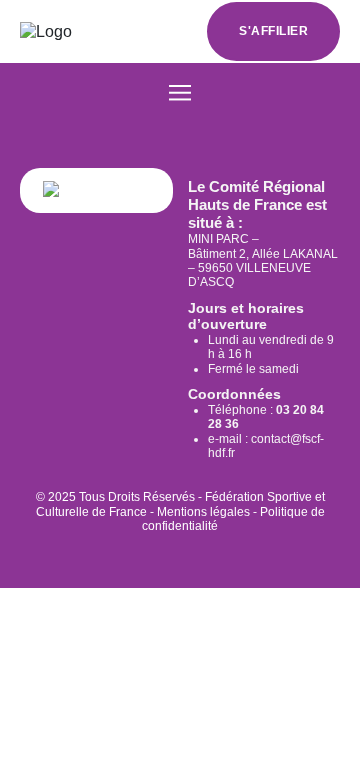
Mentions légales (203, 512)
